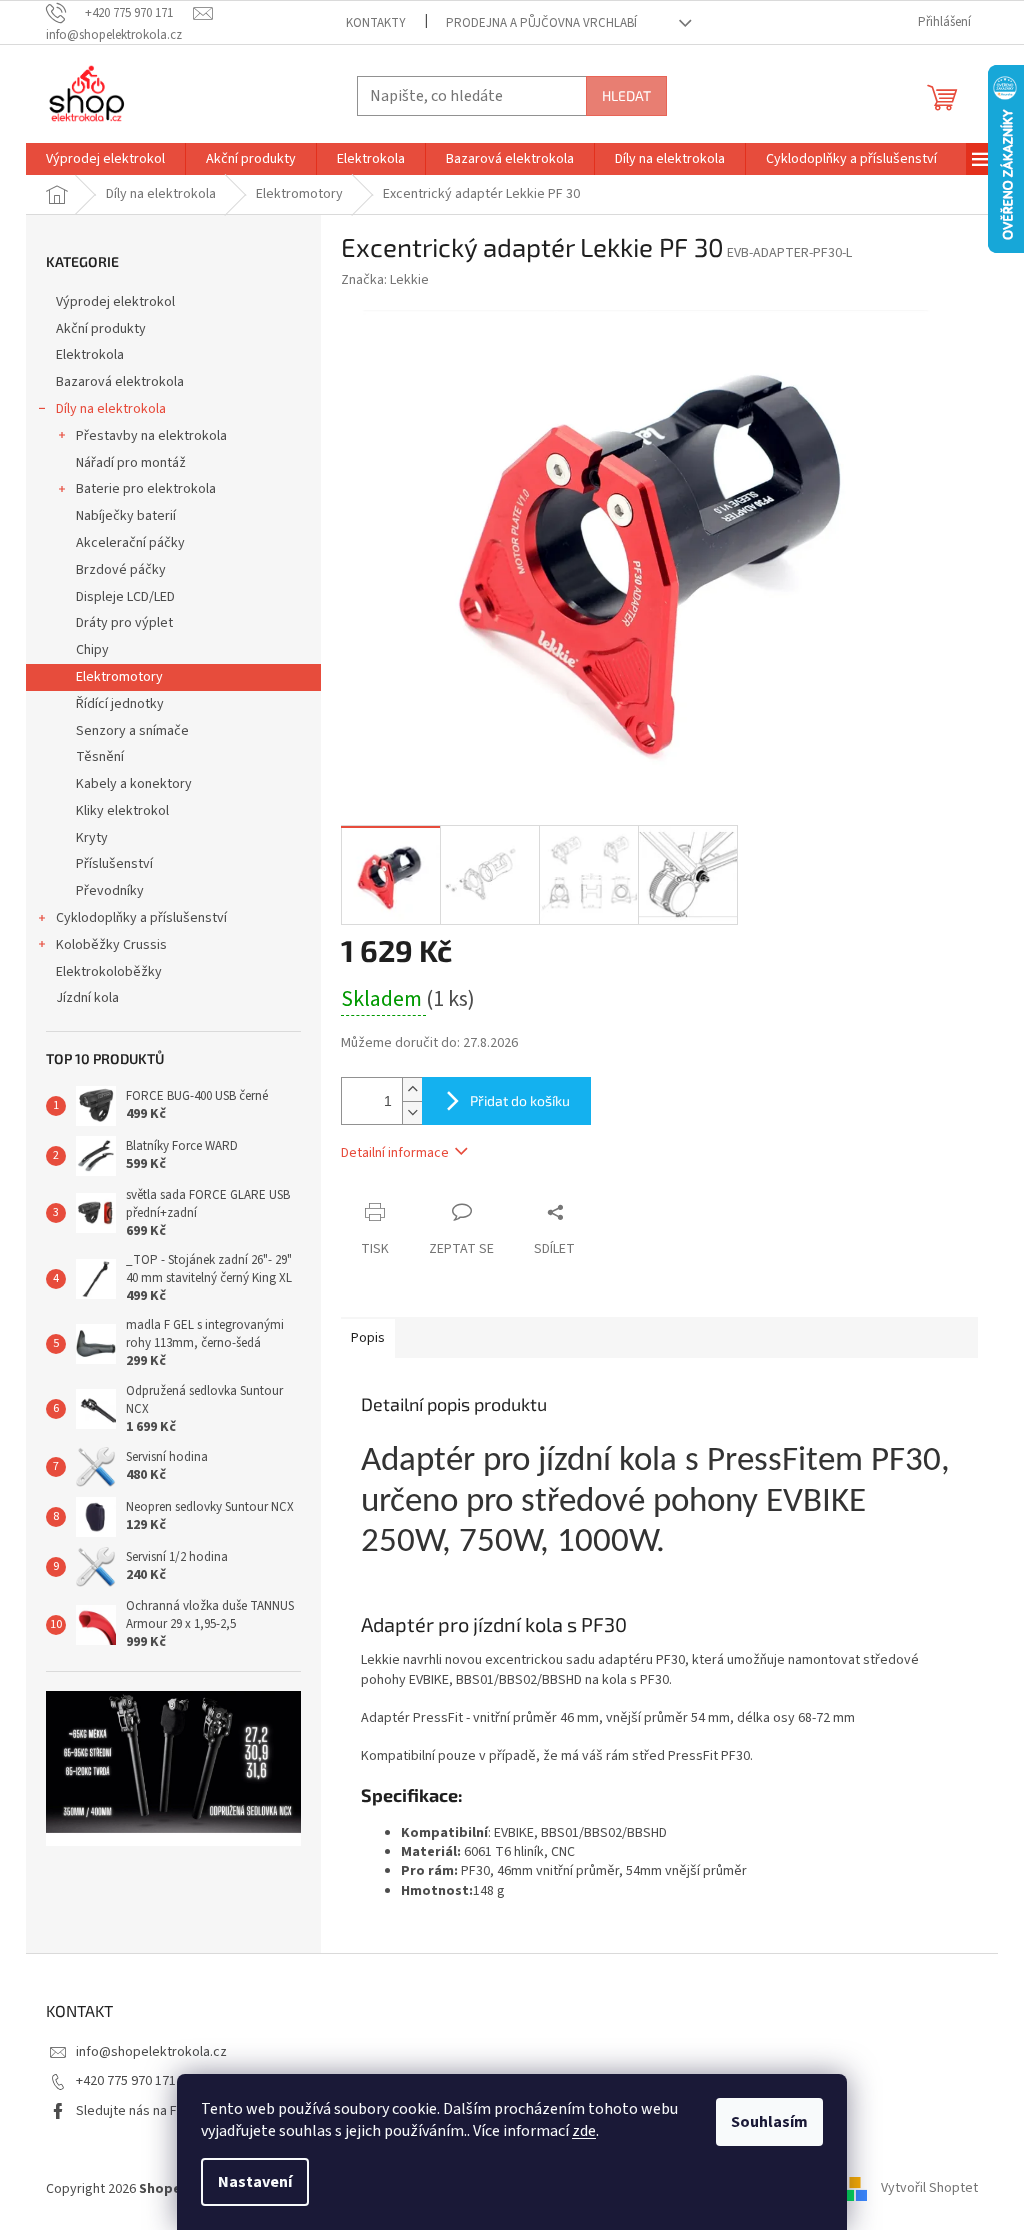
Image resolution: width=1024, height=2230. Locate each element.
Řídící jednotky (120, 704)
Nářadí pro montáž (131, 463)
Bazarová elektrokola (120, 382)
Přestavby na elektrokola (151, 436)
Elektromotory (119, 677)
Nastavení (255, 2182)
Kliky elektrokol (122, 811)
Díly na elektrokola (111, 409)
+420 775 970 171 (126, 2081)
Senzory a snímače (132, 731)
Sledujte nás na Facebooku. (158, 2111)
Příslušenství (114, 864)
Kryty (92, 838)
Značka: (385, 280)
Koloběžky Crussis (111, 945)
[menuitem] (105, 159)
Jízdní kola (87, 998)
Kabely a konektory (134, 784)
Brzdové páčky (121, 570)
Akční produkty (101, 329)
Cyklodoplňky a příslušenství (141, 918)
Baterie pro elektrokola (146, 489)
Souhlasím (769, 2122)
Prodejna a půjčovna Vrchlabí (541, 23)
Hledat (626, 95)
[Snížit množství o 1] (412, 1112)
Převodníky (110, 891)
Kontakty (376, 23)
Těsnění (100, 757)
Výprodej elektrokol (115, 302)
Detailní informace (395, 1153)
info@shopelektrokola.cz (151, 2052)
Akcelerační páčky (130, 543)
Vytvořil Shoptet (929, 2189)
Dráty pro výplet (124, 623)
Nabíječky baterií (126, 516)
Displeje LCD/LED (125, 597)
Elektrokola (90, 355)
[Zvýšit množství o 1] (412, 1089)
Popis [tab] (368, 1338)
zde (584, 2131)
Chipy (92, 650)
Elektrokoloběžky (109, 972)
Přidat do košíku (520, 1100)
